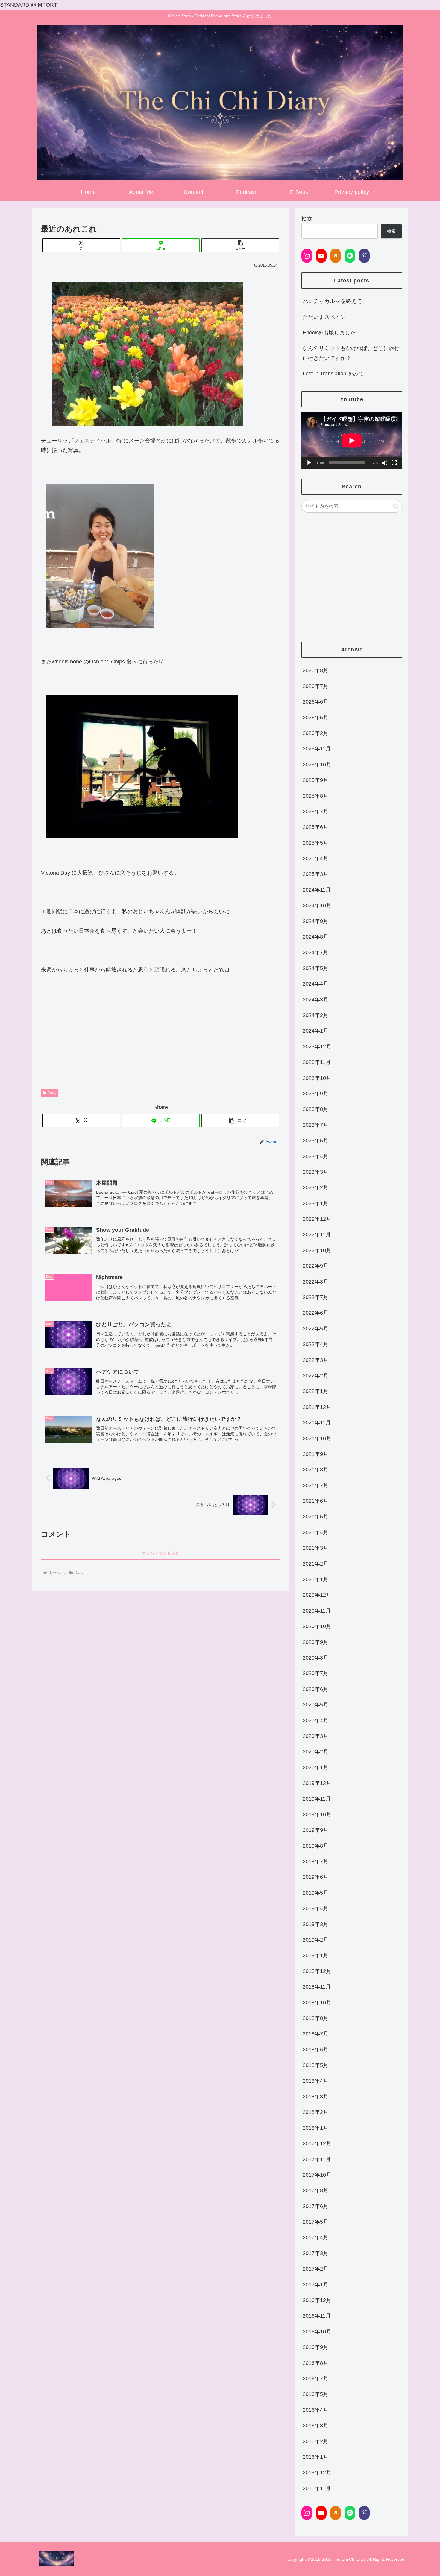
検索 (307, 219)
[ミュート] (385, 463)
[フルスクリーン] (394, 463)
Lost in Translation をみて (333, 374)
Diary (52, 1093)
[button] (240, 245)
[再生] (309, 463)
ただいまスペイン (324, 317)
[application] (352, 440)
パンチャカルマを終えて (332, 301)
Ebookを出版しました (329, 333)
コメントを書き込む (161, 1553)
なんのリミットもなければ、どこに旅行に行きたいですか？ (351, 353)
